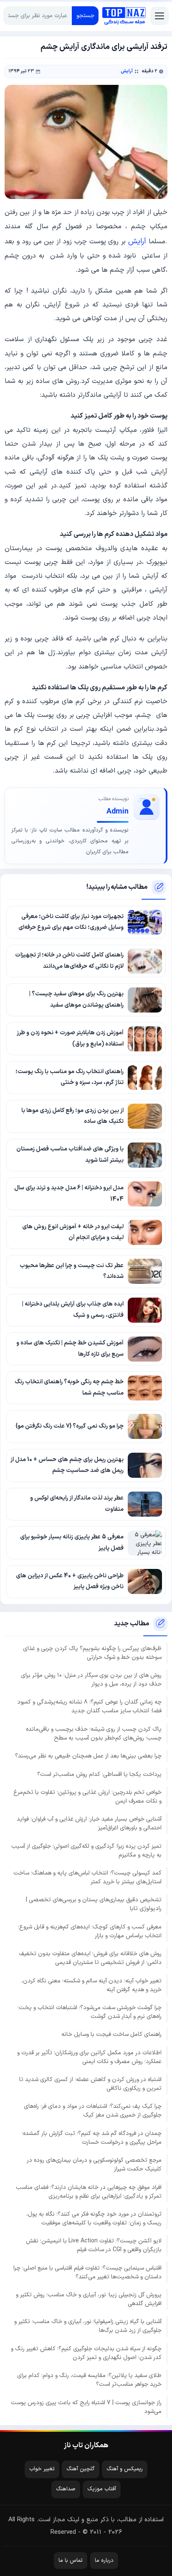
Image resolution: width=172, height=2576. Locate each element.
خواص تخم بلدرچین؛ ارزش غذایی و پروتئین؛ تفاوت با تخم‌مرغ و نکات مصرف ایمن (87, 1797)
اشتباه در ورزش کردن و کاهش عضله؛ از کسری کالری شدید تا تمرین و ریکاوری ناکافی (90, 2084)
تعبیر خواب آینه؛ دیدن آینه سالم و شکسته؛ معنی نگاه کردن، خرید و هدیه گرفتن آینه (91, 1985)
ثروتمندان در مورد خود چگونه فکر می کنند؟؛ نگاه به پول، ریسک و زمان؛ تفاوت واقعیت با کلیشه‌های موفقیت (94, 2219)
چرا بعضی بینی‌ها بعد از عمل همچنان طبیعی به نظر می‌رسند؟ (88, 1756)
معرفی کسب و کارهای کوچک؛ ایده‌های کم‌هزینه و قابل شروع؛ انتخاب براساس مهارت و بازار (90, 1931)
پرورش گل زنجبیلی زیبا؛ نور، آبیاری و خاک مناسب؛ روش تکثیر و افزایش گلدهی (89, 2299)
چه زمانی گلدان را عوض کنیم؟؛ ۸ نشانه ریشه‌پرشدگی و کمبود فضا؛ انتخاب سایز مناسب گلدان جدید (89, 1706)
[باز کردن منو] (159, 16)
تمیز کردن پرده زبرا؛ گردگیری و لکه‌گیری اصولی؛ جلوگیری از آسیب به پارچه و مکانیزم (86, 1851)
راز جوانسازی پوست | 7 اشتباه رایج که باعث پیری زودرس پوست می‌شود (86, 2407)
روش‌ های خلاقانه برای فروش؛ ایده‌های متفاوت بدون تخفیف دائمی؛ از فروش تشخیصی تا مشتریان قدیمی (90, 1958)
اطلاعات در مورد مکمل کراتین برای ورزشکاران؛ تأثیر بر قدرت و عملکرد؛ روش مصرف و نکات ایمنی (89, 2057)
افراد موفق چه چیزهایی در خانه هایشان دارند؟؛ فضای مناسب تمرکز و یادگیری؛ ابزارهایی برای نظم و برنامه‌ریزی (89, 2192)
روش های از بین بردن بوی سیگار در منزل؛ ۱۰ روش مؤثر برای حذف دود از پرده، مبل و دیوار (91, 1680)
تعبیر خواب (42, 2469)
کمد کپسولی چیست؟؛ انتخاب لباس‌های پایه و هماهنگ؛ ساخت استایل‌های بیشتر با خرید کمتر (87, 1877)
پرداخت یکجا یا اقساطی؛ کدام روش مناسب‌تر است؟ (99, 1774)
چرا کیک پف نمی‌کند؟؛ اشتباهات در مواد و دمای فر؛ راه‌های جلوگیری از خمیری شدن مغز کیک (93, 2111)
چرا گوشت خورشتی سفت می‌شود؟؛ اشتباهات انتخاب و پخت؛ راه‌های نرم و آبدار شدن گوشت (90, 2012)
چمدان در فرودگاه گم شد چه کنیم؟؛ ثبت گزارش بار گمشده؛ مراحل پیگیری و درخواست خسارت (92, 2138)
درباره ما (104, 2561)
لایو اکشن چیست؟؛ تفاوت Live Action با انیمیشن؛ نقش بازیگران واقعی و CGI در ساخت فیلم (94, 2245)
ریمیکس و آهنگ (125, 2469)
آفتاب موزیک (102, 2489)
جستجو (85, 16)
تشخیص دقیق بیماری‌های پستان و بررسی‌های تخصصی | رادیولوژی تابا (94, 1904)
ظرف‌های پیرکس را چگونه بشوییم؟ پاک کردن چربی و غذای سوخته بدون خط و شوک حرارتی (92, 1653)
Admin (118, 812)
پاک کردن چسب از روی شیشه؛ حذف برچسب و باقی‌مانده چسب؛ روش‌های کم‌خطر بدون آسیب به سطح (94, 1734)
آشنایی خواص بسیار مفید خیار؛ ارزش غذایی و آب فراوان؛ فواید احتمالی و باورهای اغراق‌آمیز (89, 1824)
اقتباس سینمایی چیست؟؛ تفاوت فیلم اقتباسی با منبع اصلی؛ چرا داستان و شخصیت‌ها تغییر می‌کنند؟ (87, 2272)
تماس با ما (71, 2561)
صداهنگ (66, 2489)
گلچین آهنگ (81, 2469)
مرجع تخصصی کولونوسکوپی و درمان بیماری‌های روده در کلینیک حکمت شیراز (94, 2165)
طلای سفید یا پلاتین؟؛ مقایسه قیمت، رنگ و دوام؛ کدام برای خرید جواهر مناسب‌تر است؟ (89, 2380)
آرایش (127, 71)
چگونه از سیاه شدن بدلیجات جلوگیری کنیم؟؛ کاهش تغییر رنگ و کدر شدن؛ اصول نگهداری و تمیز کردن (86, 2353)
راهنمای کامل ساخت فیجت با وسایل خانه (111, 2034)
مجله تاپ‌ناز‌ (124, 16)
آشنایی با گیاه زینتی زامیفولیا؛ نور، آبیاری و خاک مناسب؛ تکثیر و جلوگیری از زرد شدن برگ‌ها (88, 2326)
